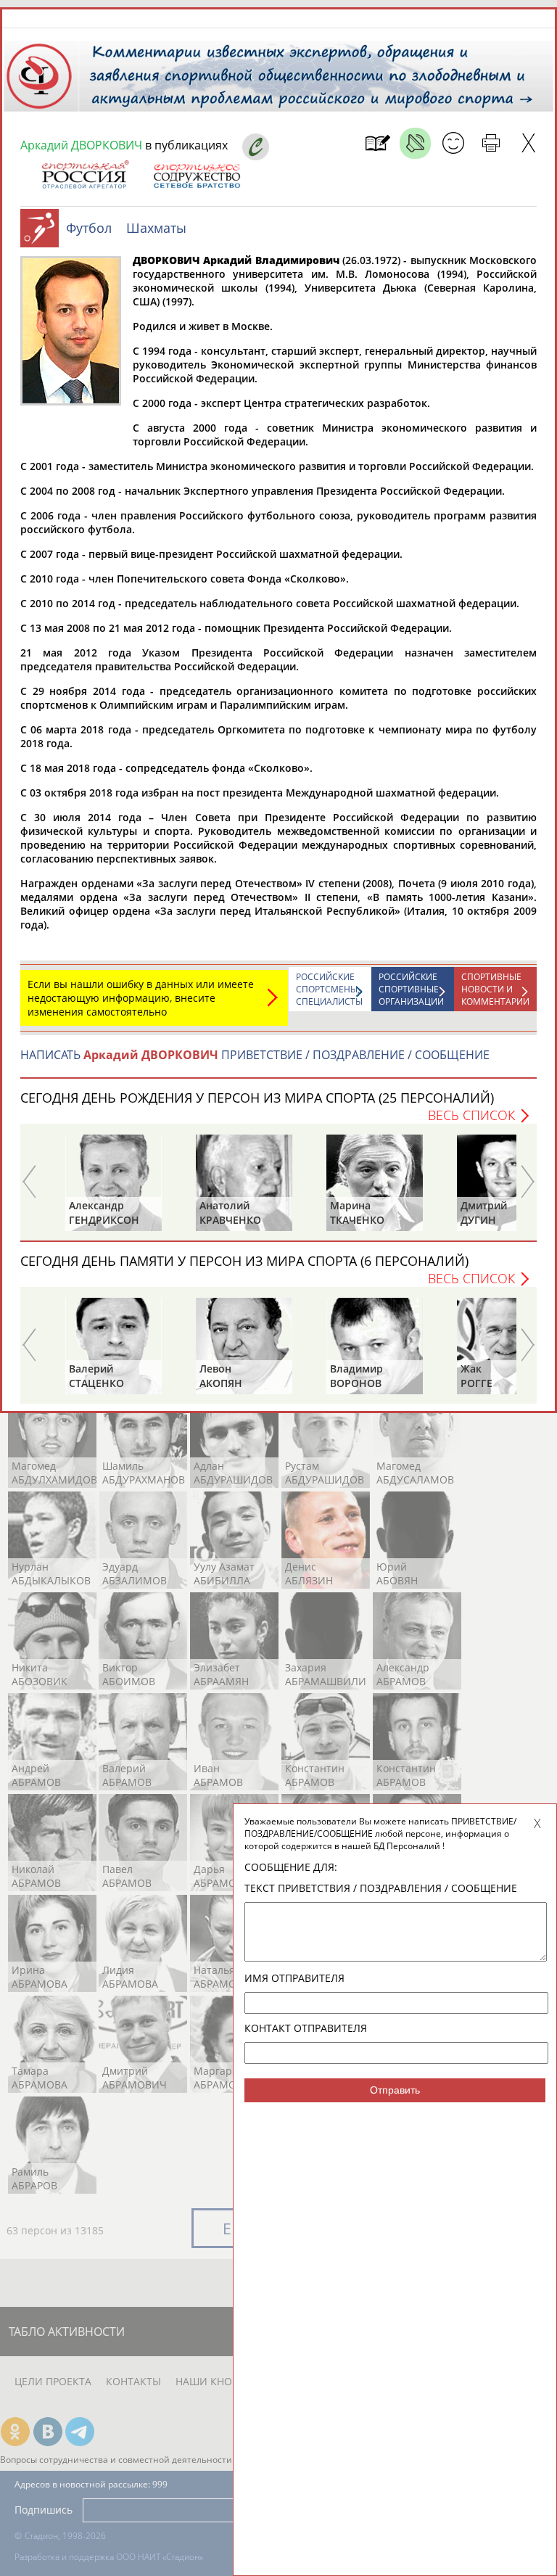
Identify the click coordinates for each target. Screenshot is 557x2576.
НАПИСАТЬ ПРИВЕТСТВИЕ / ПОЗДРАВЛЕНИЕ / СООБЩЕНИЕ (255, 1055)
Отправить (395, 2090)
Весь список (471, 1115)
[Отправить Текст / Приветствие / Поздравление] (453, 143)
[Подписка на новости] (377, 143)
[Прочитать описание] (415, 143)
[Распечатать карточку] (491, 143)
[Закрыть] (528, 143)
